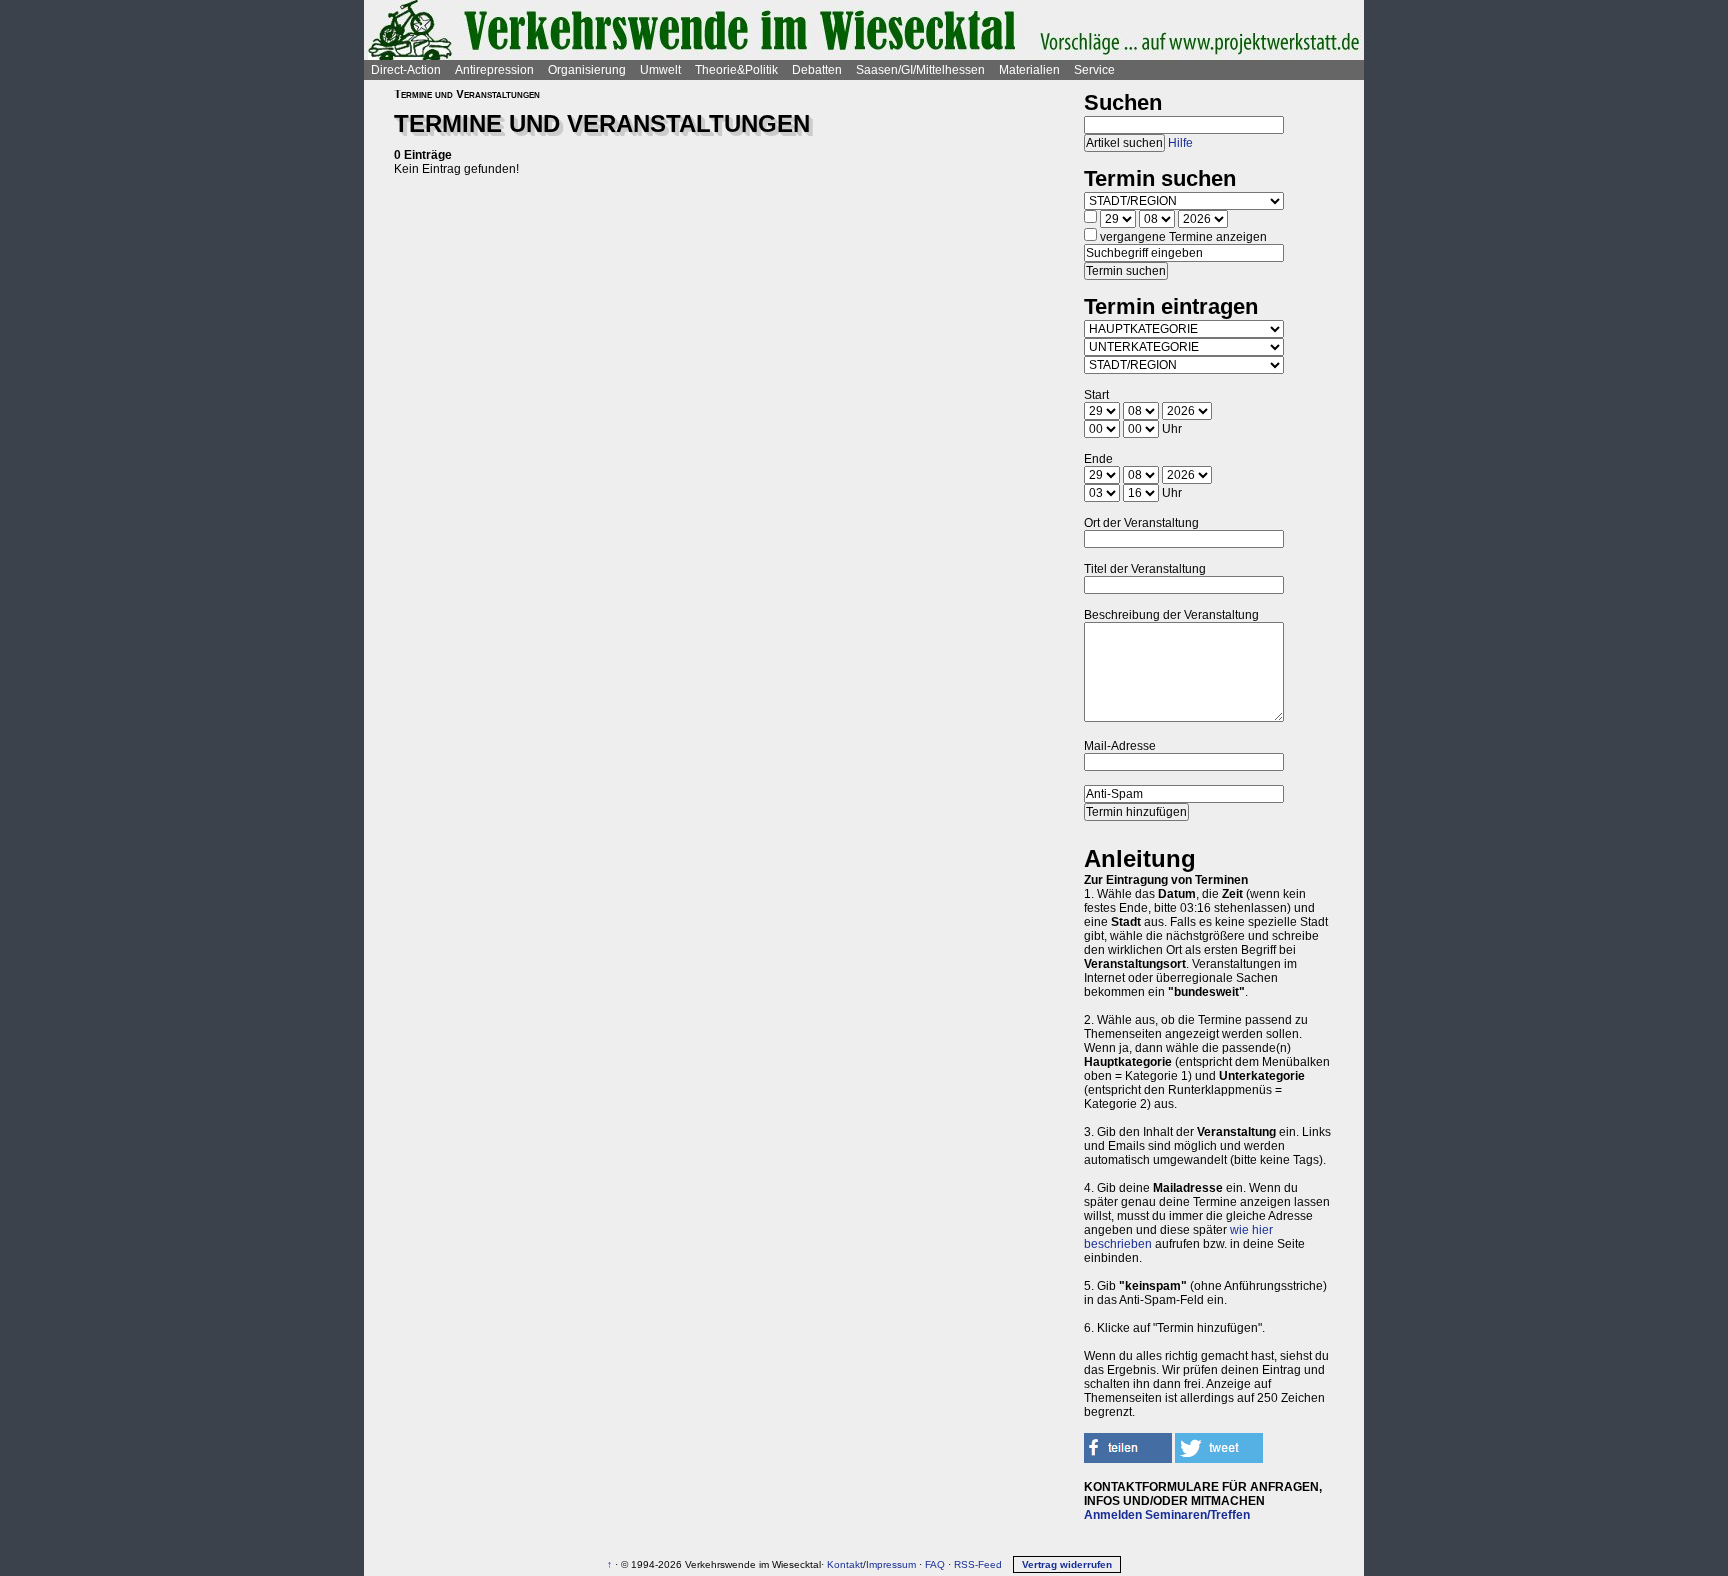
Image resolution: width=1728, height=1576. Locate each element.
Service (1094, 70)
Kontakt (845, 1564)
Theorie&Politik (736, 70)
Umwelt (660, 70)
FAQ (935, 1564)
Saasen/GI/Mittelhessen (920, 70)
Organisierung (587, 70)
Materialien (1029, 70)
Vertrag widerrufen (1067, 1564)
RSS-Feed (978, 1564)
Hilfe (1180, 143)
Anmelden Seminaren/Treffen (1167, 1515)
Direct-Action (406, 70)
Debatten (817, 70)
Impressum (891, 1564)
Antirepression (494, 70)
